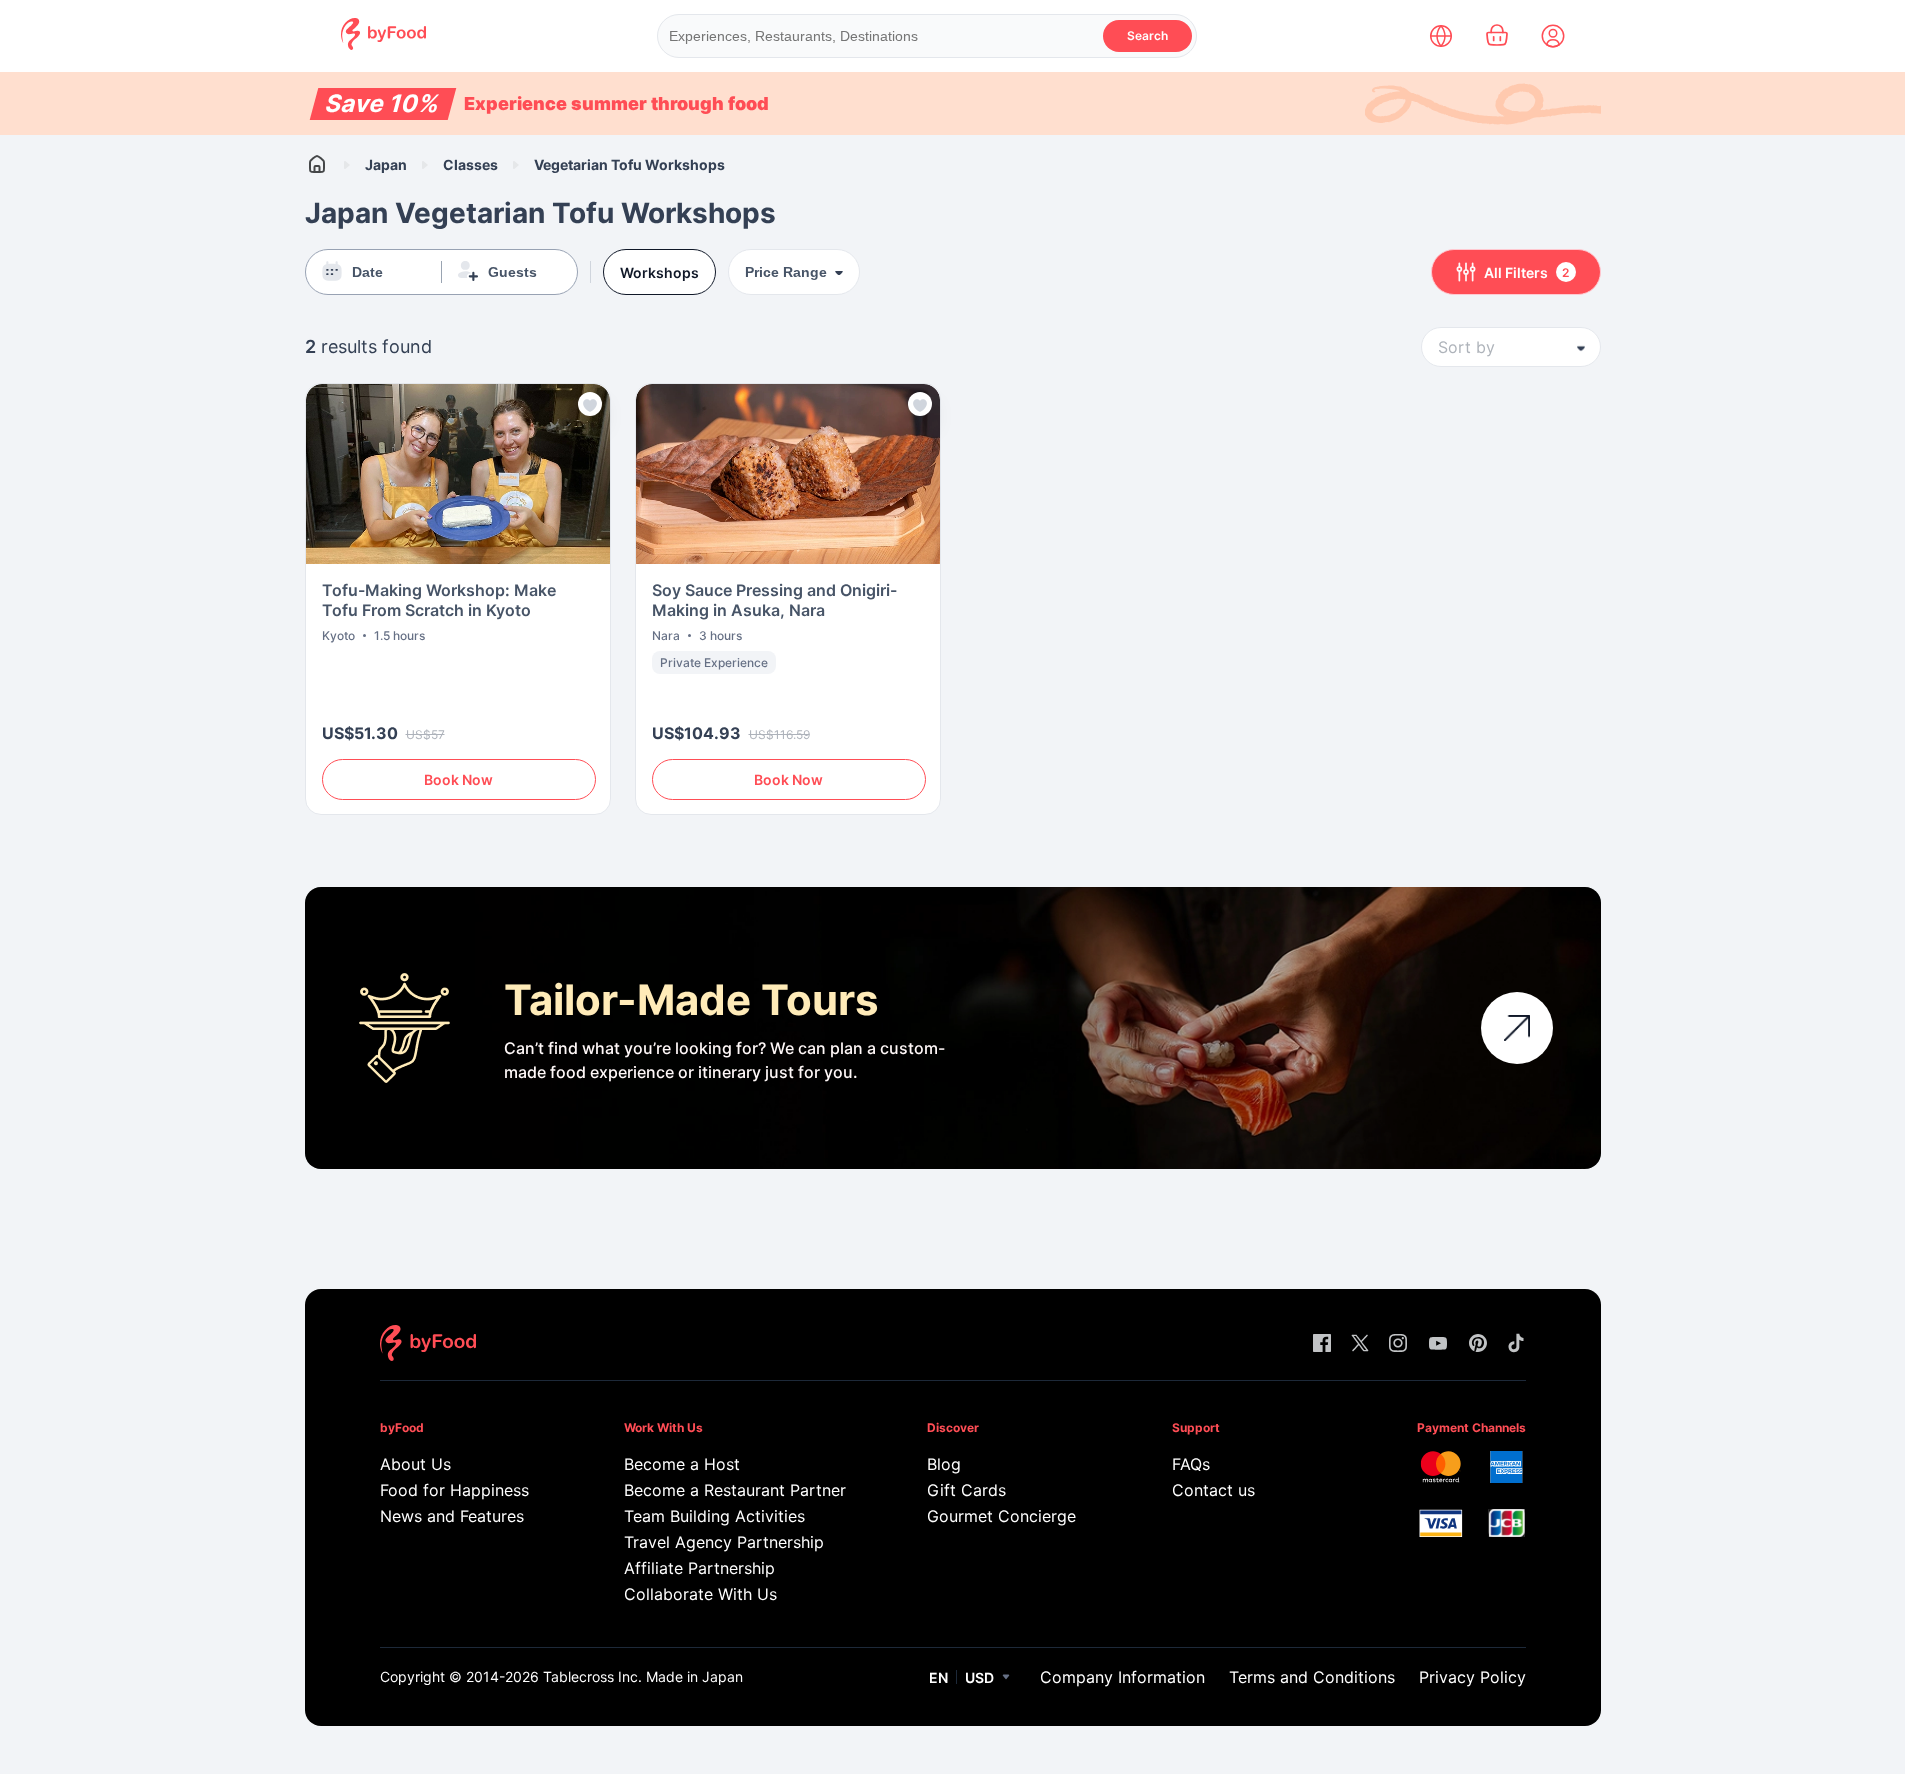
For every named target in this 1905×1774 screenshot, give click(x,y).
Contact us (1213, 1490)
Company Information (1122, 1677)
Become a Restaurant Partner (734, 1490)
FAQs (1191, 1464)
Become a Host (682, 1464)
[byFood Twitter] (1360, 1344)
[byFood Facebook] (1322, 1344)
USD (979, 1677)
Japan (386, 164)
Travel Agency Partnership (724, 1542)
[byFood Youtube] (1438, 1344)
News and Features (452, 1516)
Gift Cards (966, 1490)
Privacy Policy (1472, 1677)
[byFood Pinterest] (1478, 1344)
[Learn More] (1517, 1028)
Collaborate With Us (700, 1594)
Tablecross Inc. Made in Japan (643, 1676)
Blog (944, 1464)
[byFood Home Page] (383, 44)
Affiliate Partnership (699, 1568)
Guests (512, 272)
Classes (470, 164)
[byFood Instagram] (1398, 1344)
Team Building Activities (714, 1516)
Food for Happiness (454, 1490)
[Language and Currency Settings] (1441, 36)
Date (367, 272)
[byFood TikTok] (1516, 1344)
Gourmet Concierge (1001, 1516)
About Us (415, 1464)
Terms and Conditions (1312, 1677)
